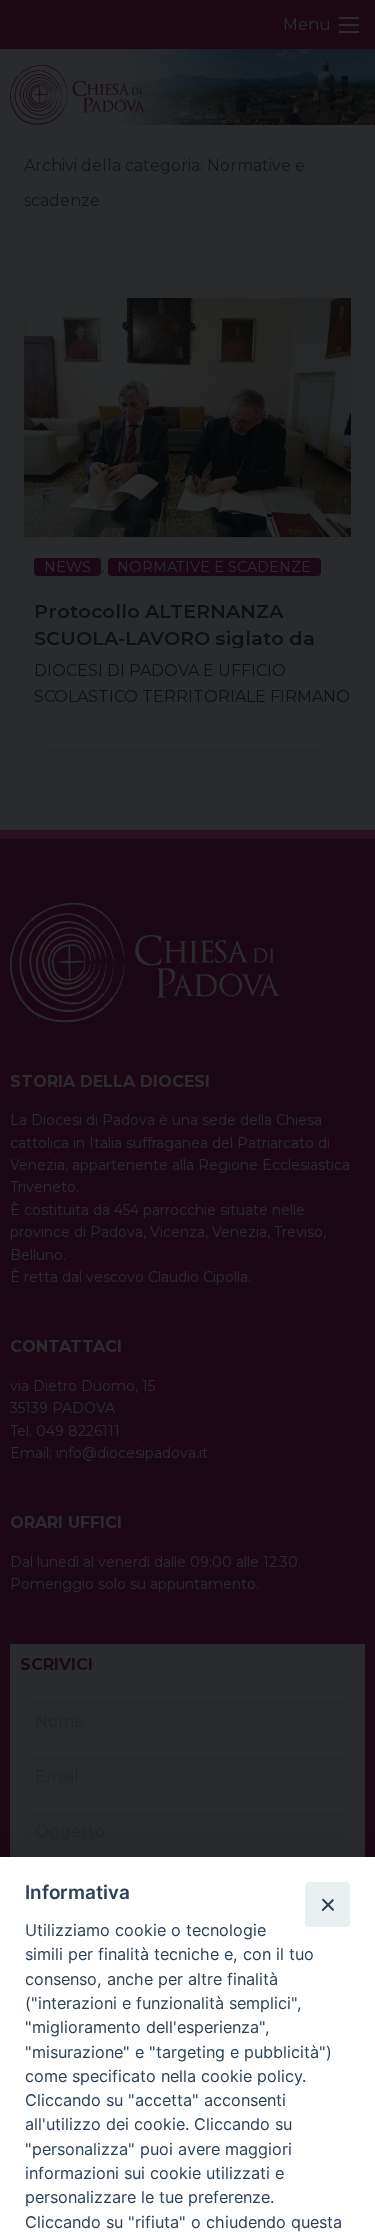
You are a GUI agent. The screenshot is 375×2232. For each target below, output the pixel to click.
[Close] (327, 1904)
